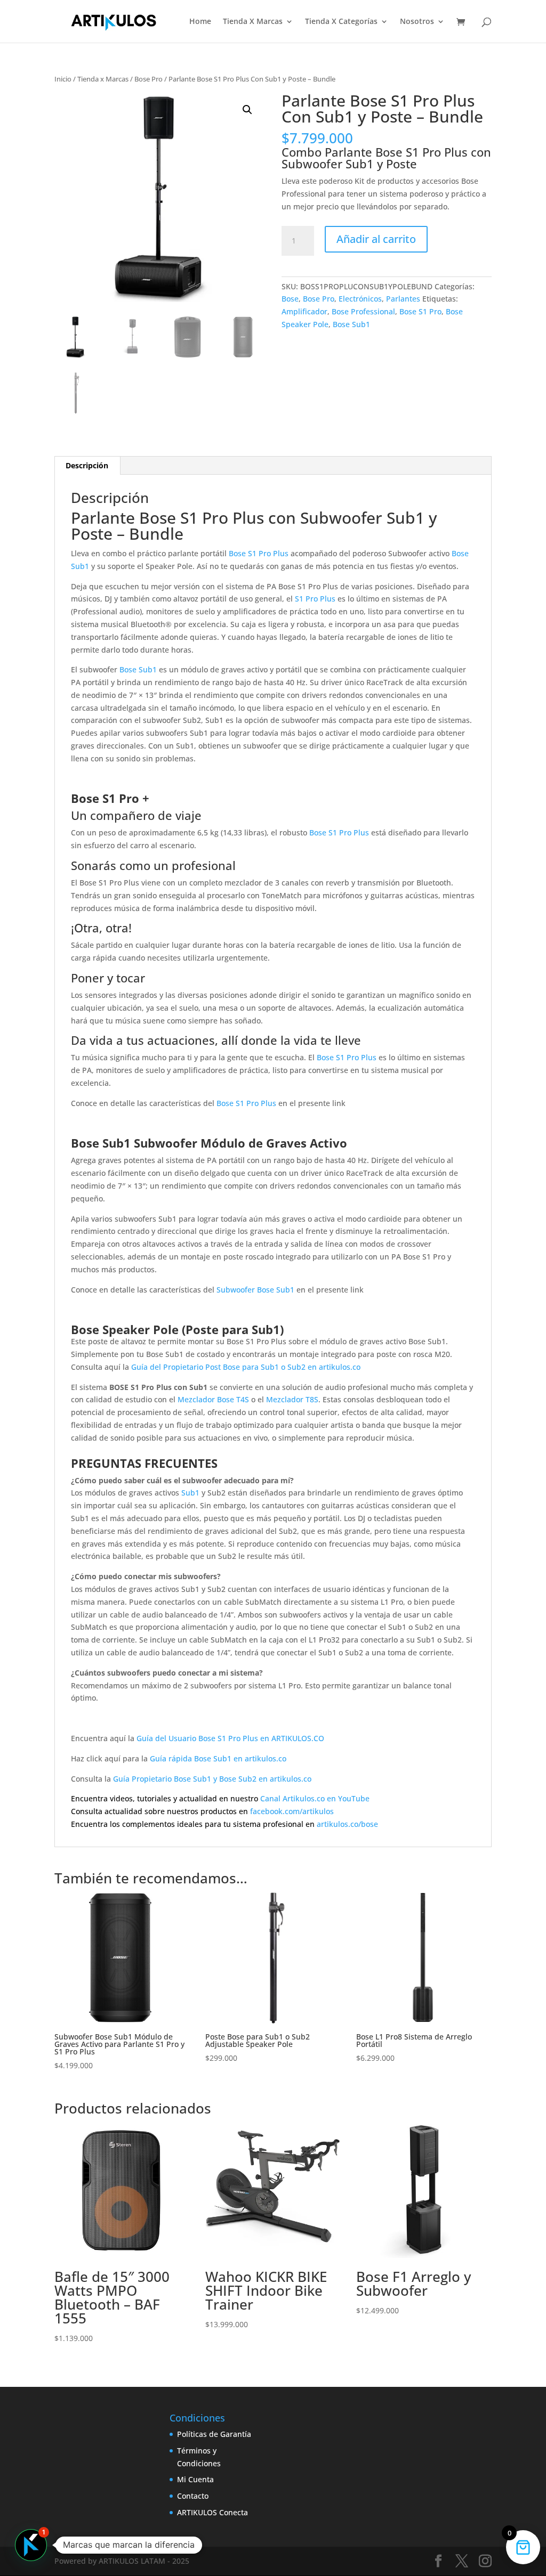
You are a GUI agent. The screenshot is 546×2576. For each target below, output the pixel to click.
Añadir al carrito (376, 239)
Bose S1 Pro (420, 311)
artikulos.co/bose (347, 1824)
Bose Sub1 (351, 324)
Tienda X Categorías (341, 22)
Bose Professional (363, 311)
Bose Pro (148, 79)
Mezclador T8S (292, 1399)
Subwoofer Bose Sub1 (255, 1290)
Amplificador (304, 311)
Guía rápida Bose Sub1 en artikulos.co (218, 1758)
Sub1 (190, 1493)
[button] (247, 110)
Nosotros (417, 22)
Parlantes (403, 299)
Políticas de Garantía (214, 2434)
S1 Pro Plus (315, 599)
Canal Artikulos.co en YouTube (315, 1798)
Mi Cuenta (195, 2479)
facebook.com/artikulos (292, 1811)
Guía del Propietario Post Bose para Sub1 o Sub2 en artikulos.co (246, 1367)
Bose (290, 299)
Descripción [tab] (87, 465)
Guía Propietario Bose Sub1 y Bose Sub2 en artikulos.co (212, 1779)
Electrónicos (360, 299)
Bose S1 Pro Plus (259, 553)
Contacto (193, 2496)
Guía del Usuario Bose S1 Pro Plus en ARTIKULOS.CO (230, 1738)
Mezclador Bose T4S (213, 1399)
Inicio (63, 79)
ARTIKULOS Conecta (212, 2512)
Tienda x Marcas (103, 79)
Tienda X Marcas (253, 22)
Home (200, 22)
